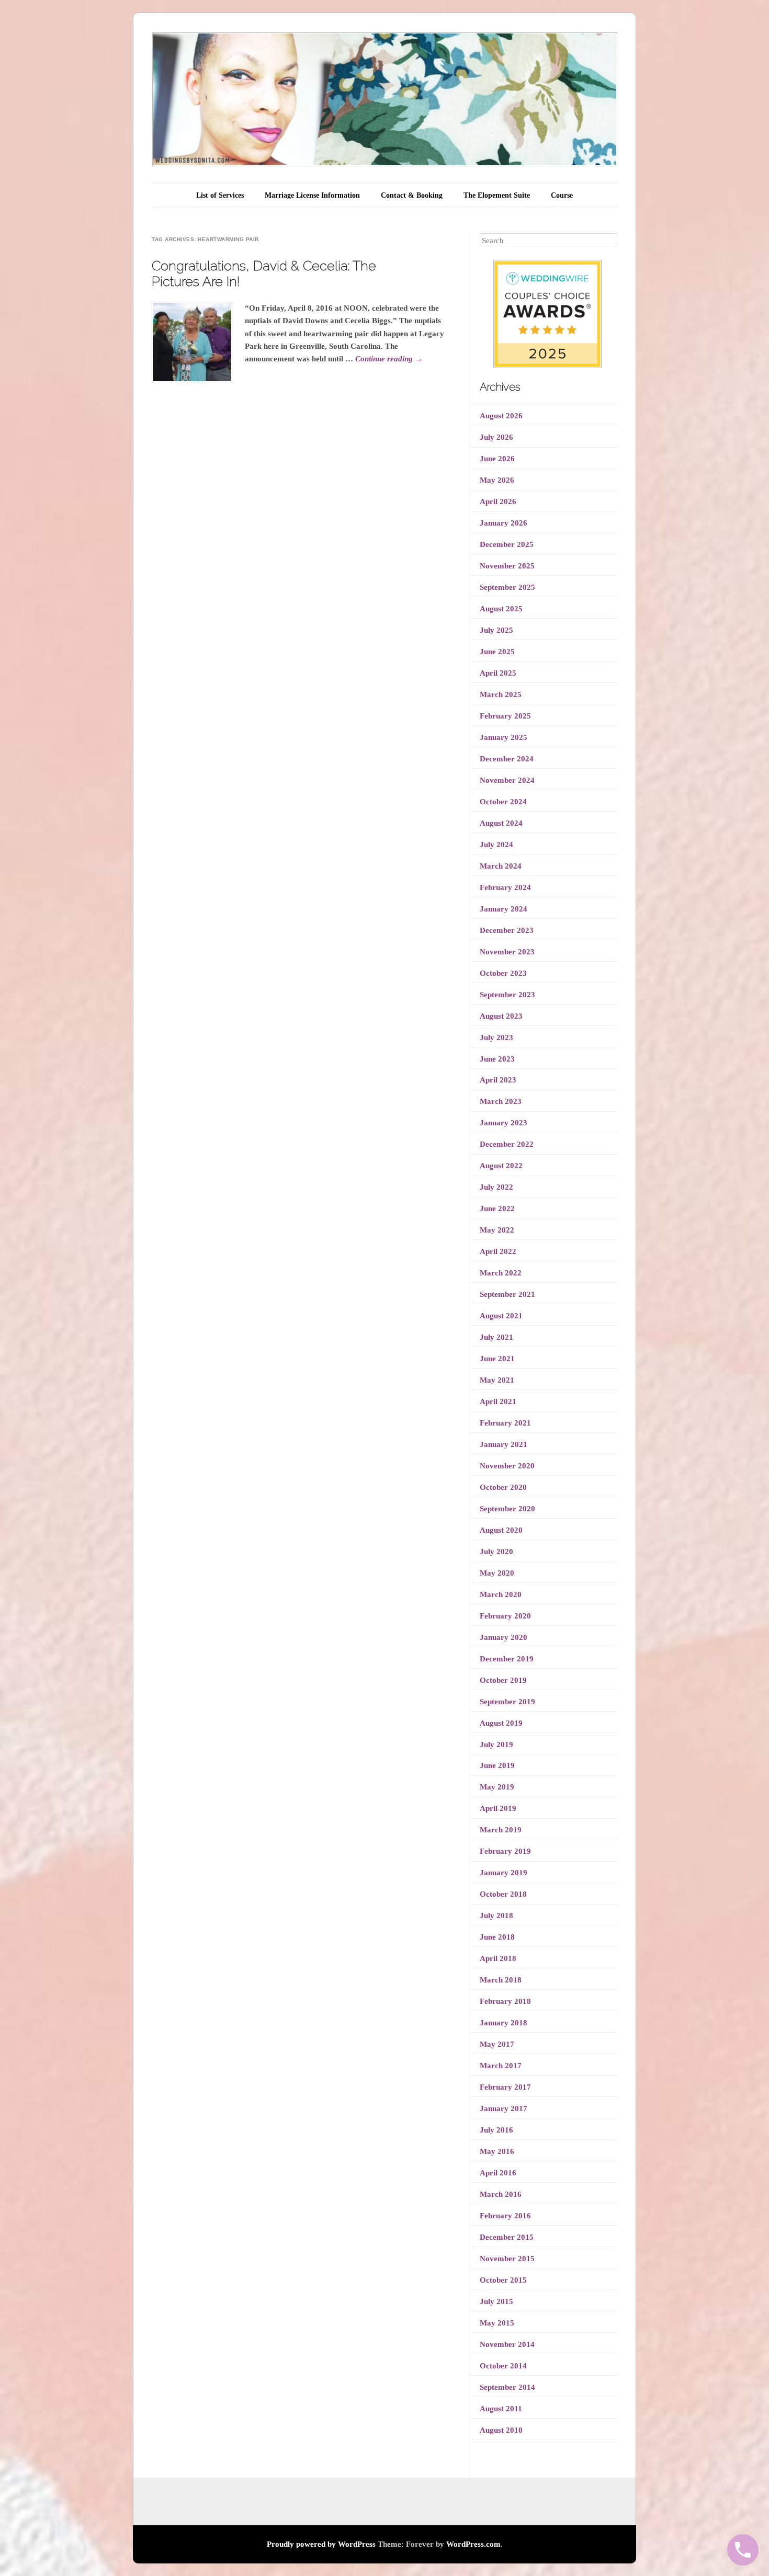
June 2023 (497, 1059)
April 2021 (498, 1401)
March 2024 (501, 866)
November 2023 (507, 952)
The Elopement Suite (497, 195)
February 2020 (505, 1616)
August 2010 (501, 2430)
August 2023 (501, 1016)
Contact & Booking (412, 195)
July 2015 (496, 2301)
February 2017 (505, 2087)
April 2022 (498, 1251)
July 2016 (496, 2130)
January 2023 (504, 1123)
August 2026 (501, 416)
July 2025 (496, 630)
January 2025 (504, 737)
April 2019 (498, 1808)
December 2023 (507, 930)
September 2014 (507, 2387)
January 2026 (504, 523)
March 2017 (501, 2066)
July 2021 (496, 1337)
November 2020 (507, 1466)
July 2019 (496, 1745)
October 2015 (503, 2280)
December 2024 (507, 759)
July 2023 (496, 1038)
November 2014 (507, 2344)
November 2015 (507, 2259)
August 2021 (501, 1316)
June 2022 (497, 1209)
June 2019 (497, 1765)
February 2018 (505, 2001)
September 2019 (507, 1702)
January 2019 (504, 1873)
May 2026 (497, 480)
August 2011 (501, 2409)
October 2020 (503, 1487)
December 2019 (507, 1659)
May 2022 (497, 1230)
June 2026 (497, 459)
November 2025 (507, 566)
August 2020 (501, 1530)
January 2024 (504, 909)
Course (562, 195)
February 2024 (505, 887)
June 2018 (497, 1937)
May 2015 (497, 2323)
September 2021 (507, 1294)
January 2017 (504, 2108)
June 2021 (497, 1359)
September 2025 (507, 587)
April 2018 (498, 1958)
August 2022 (501, 1166)
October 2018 (503, 1894)
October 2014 (503, 2366)
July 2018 (496, 1916)
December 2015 (507, 2237)
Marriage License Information (312, 195)
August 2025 (501, 609)
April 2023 (498, 1080)
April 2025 (498, 673)
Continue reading (389, 359)
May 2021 (497, 1380)
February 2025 (505, 716)
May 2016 (497, 2151)
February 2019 (505, 1851)
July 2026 (496, 437)
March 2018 (501, 1980)
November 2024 (507, 780)
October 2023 (503, 973)
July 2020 (496, 1552)
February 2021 (505, 1423)
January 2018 (504, 2023)
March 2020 (501, 1594)
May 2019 (497, 1787)
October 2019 (503, 1680)
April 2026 (498, 501)
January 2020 (504, 1637)
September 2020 (507, 1509)
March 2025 (501, 694)
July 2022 (496, 1187)
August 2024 (501, 823)
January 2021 (504, 1444)
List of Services (220, 195)
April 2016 (498, 2173)
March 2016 (501, 2194)
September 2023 (507, 995)
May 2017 (497, 2044)
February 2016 (505, 2216)
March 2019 (501, 1830)
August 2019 (501, 1723)
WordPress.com (473, 2544)
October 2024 (503, 802)
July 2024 (496, 845)
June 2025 (497, 652)
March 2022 (501, 1273)
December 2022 (507, 1144)
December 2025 (507, 544)
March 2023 (501, 1101)
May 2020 (497, 1573)
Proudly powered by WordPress (321, 2544)
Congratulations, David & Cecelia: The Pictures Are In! (264, 273)
